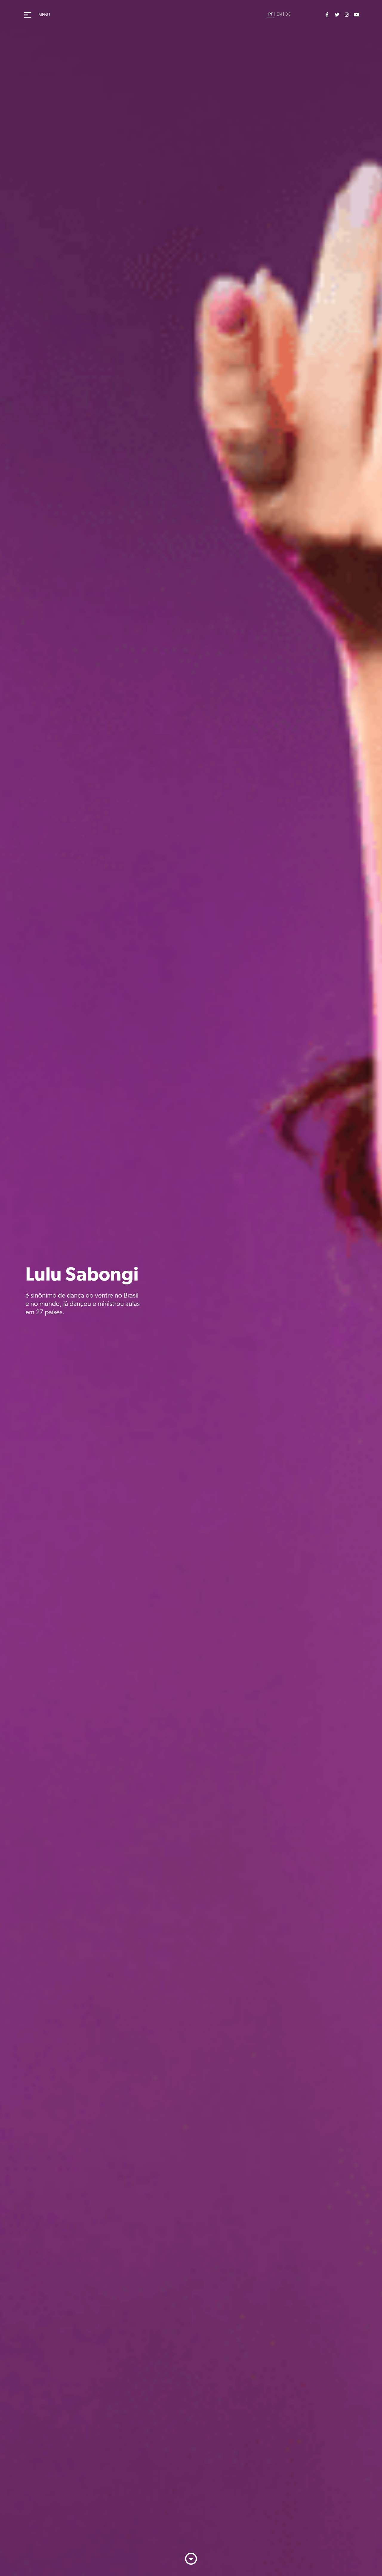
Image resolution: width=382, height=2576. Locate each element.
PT (271, 14)
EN (279, 14)
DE (288, 14)
